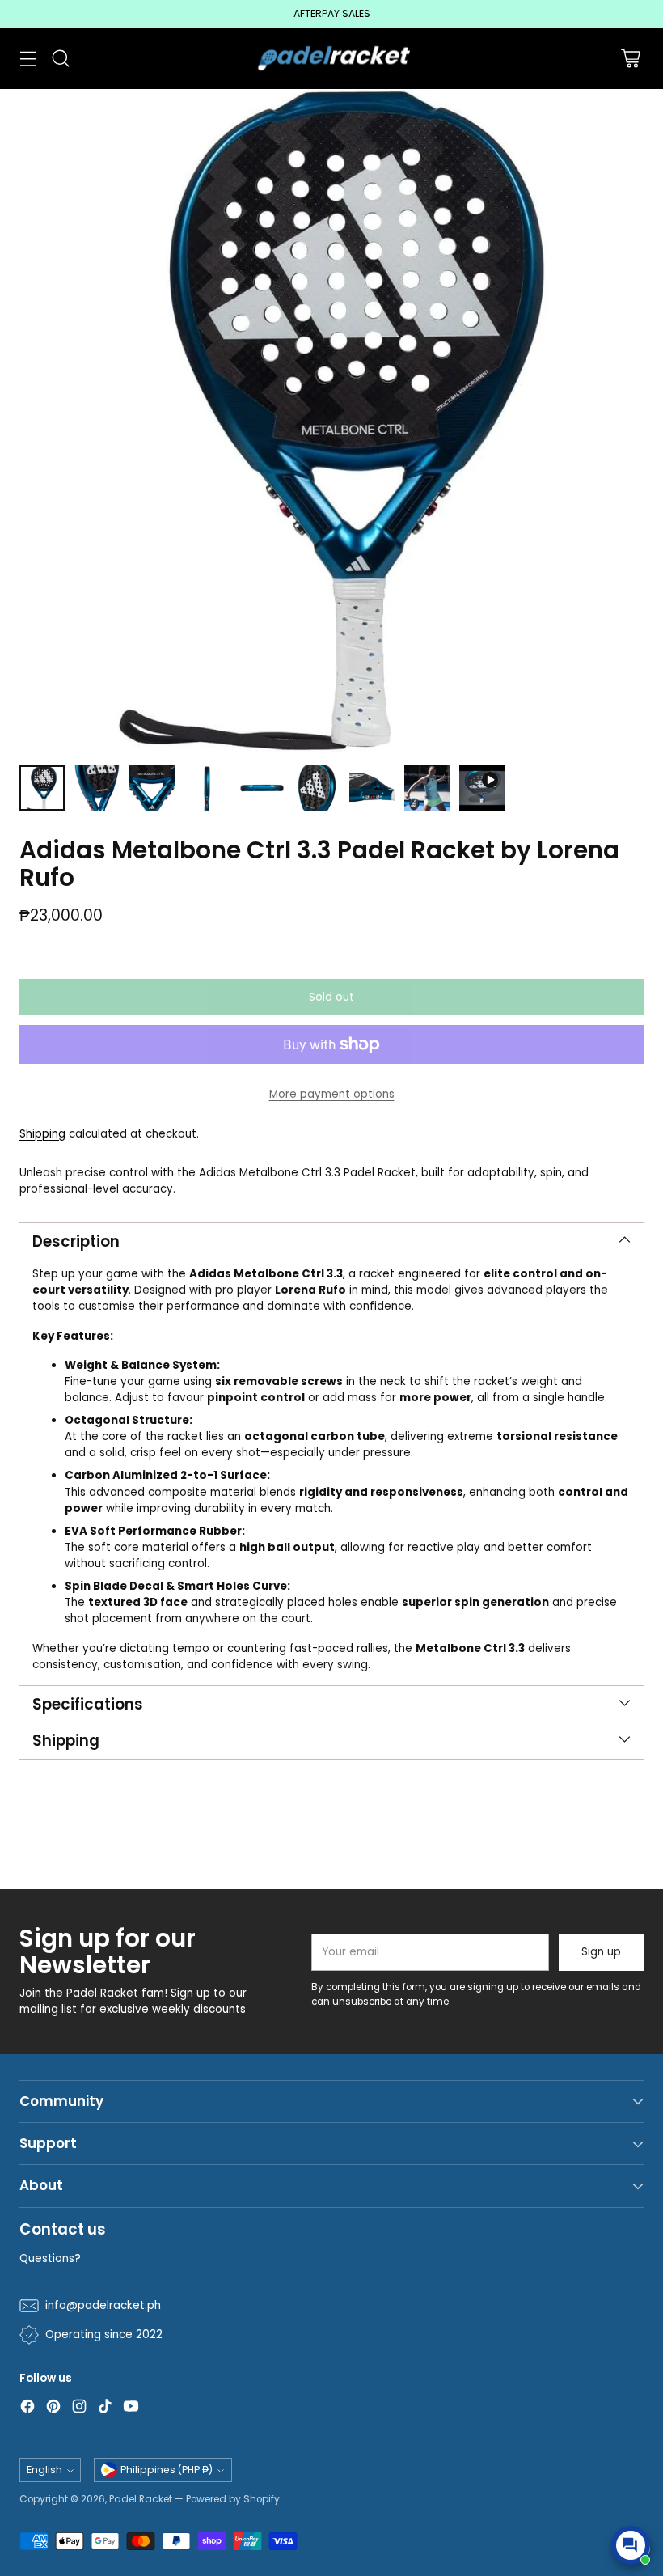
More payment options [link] (332, 1094)
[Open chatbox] (631, 2545)
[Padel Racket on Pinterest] (53, 2409)
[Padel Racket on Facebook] (27, 2409)
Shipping (42, 1134)
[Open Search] (60, 58)
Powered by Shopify (233, 2499)
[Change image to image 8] (427, 788)
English (44, 2470)
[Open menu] (28, 58)
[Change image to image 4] (207, 788)
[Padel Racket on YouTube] (131, 2409)
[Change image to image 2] (97, 788)
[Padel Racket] (332, 58)
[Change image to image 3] (152, 788)
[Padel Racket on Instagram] (79, 2409)
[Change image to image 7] (372, 788)
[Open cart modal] (630, 58)
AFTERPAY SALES (332, 13)
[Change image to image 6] (317, 788)
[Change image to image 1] (42, 788)
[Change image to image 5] (262, 788)
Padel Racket (141, 2499)
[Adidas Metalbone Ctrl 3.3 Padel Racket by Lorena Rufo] (331, 421)
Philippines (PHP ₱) (167, 2470)
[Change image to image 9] (482, 788)
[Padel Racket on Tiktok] (105, 2409)
